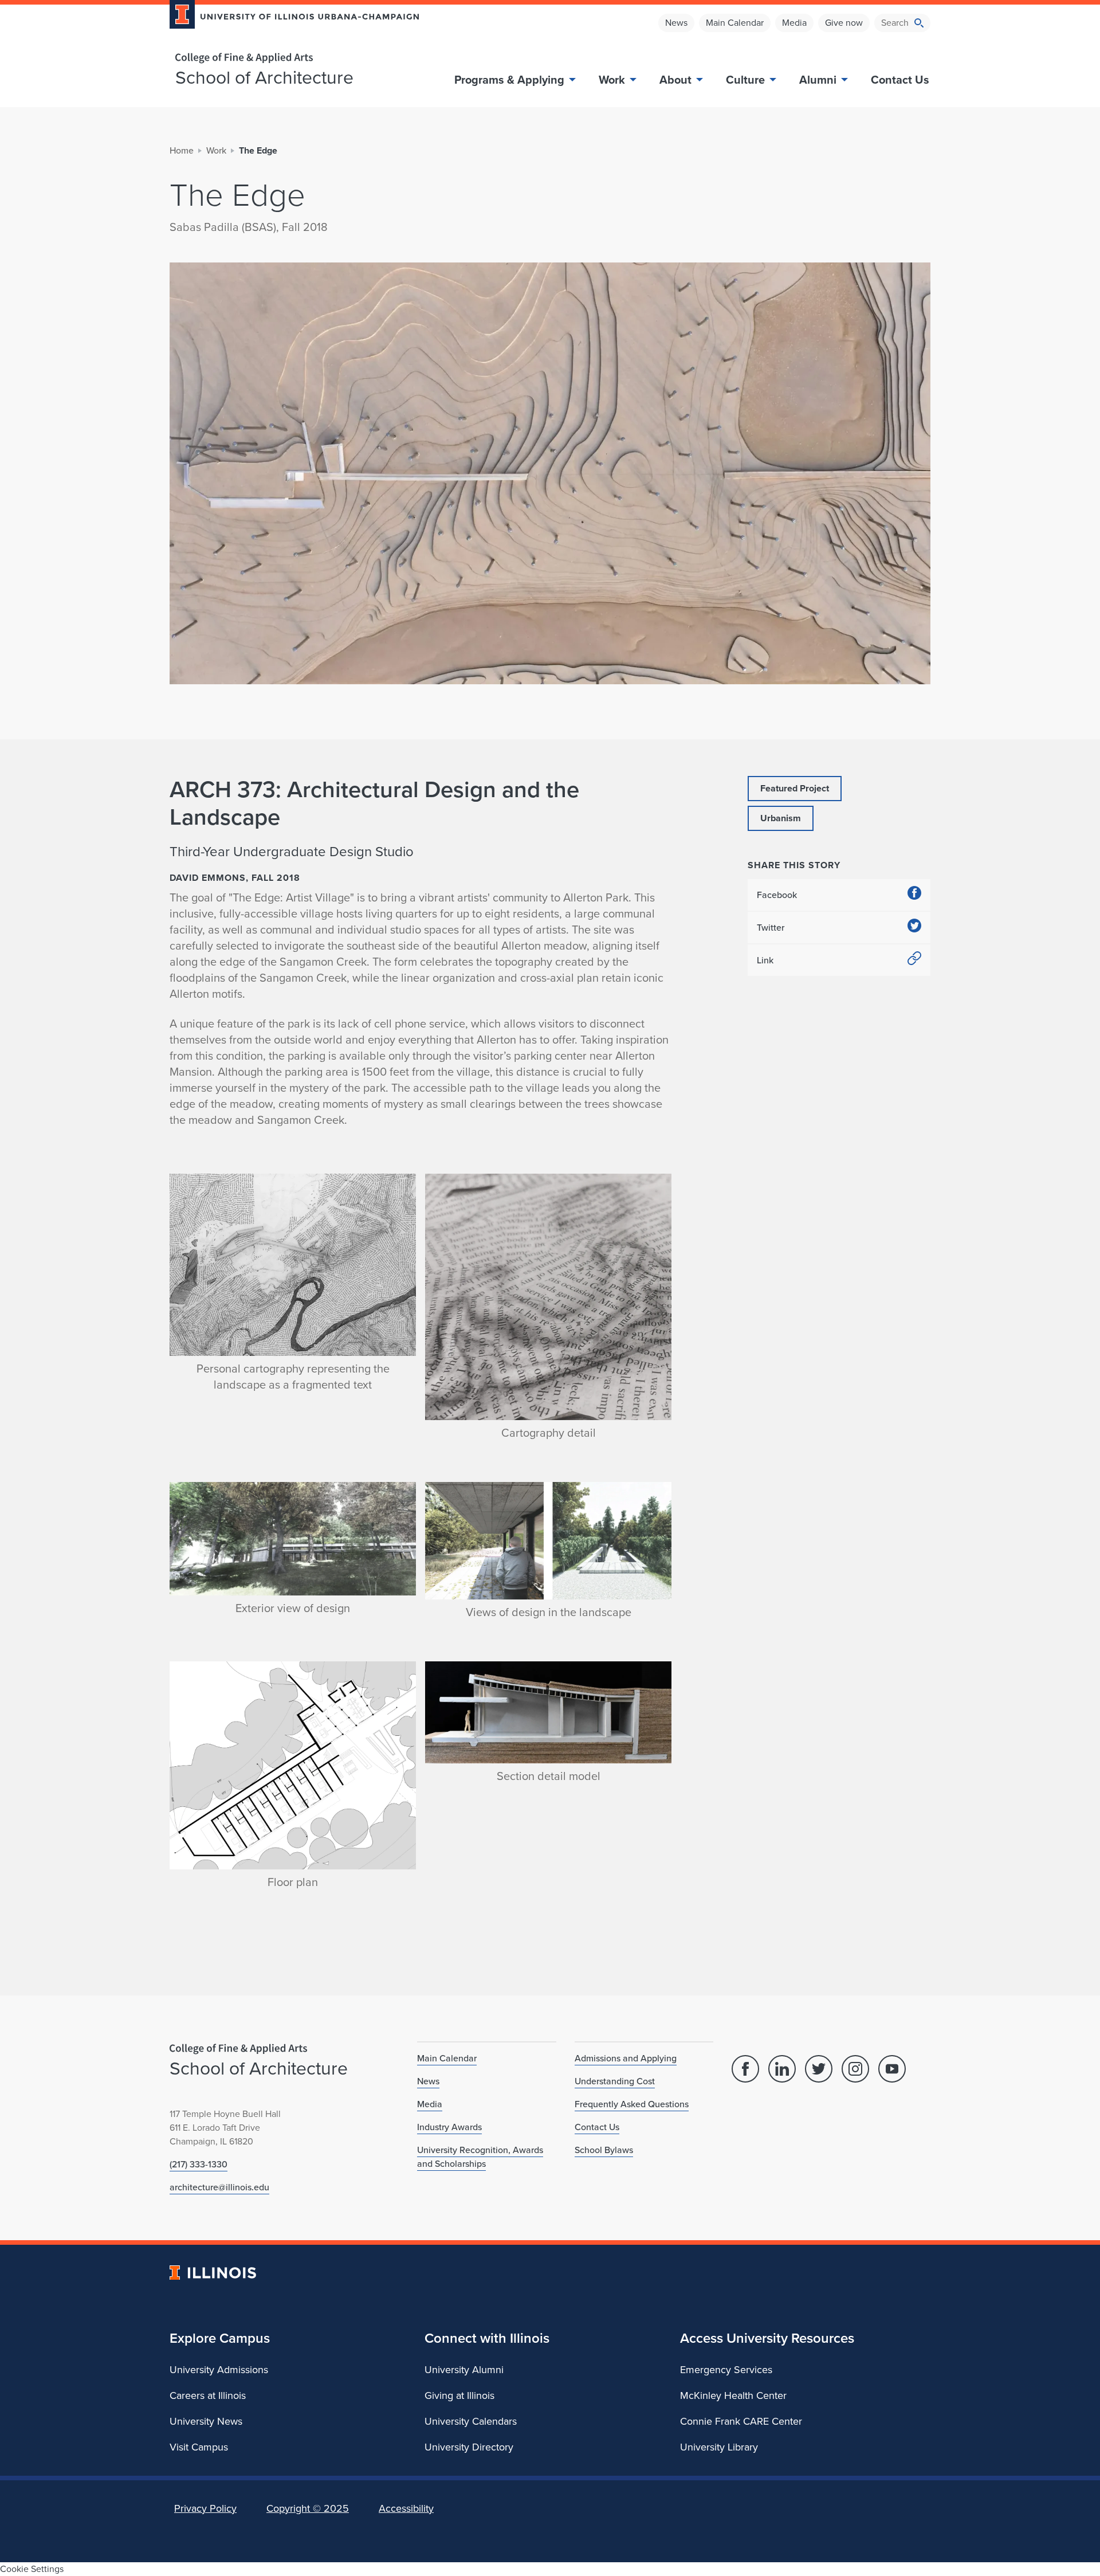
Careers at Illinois (208, 2395)
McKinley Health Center (733, 2395)
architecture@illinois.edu (219, 2187)
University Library (719, 2447)
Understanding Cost (615, 2081)
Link (765, 960)
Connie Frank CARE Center (741, 2421)
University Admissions (219, 2370)
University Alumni (464, 2370)
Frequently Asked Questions (632, 2104)
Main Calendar (735, 23)
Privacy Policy (205, 2508)
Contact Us (900, 80)
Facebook (777, 895)
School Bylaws (604, 2150)
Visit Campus (199, 2447)
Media (794, 23)
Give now (844, 23)
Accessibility (406, 2508)
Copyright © (308, 2508)
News (676, 23)
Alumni (818, 80)
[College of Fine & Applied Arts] (290, 58)
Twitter (771, 928)
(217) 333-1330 (199, 2164)
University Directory (469, 2447)
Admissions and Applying (626, 2058)
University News (206, 2421)
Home (182, 150)
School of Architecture (264, 77)
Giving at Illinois (459, 2395)
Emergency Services (726, 2370)
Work (612, 80)
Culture (745, 80)
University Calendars (471, 2421)
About (675, 80)
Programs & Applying (509, 80)
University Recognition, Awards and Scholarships (480, 2157)
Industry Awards (449, 2127)
